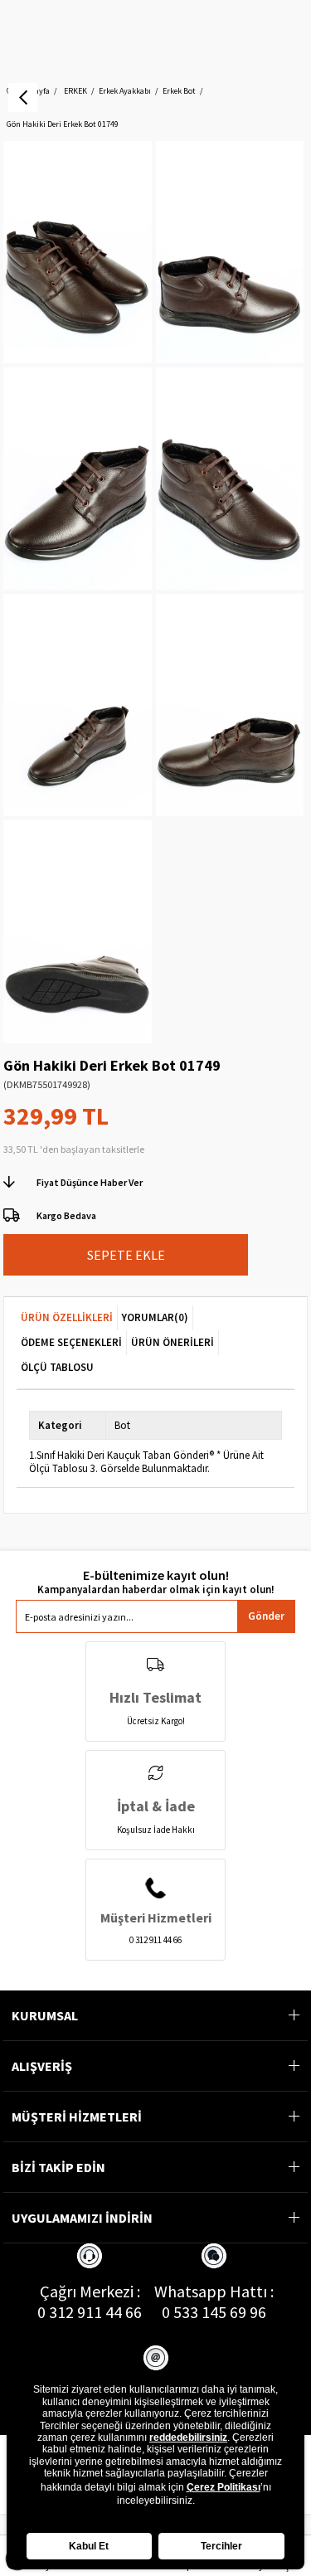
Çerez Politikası (224, 2487)
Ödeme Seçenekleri (71, 1342)
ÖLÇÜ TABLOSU (57, 1367)
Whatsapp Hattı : (214, 2291)
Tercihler (221, 2546)
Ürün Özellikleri (67, 1317)
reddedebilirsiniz (188, 2437)
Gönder (266, 1616)
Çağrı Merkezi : (90, 2291)
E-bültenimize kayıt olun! (156, 1575)
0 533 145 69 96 (214, 2312)
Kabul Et (89, 2546)
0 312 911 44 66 (90, 2312)
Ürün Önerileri (173, 1342)
